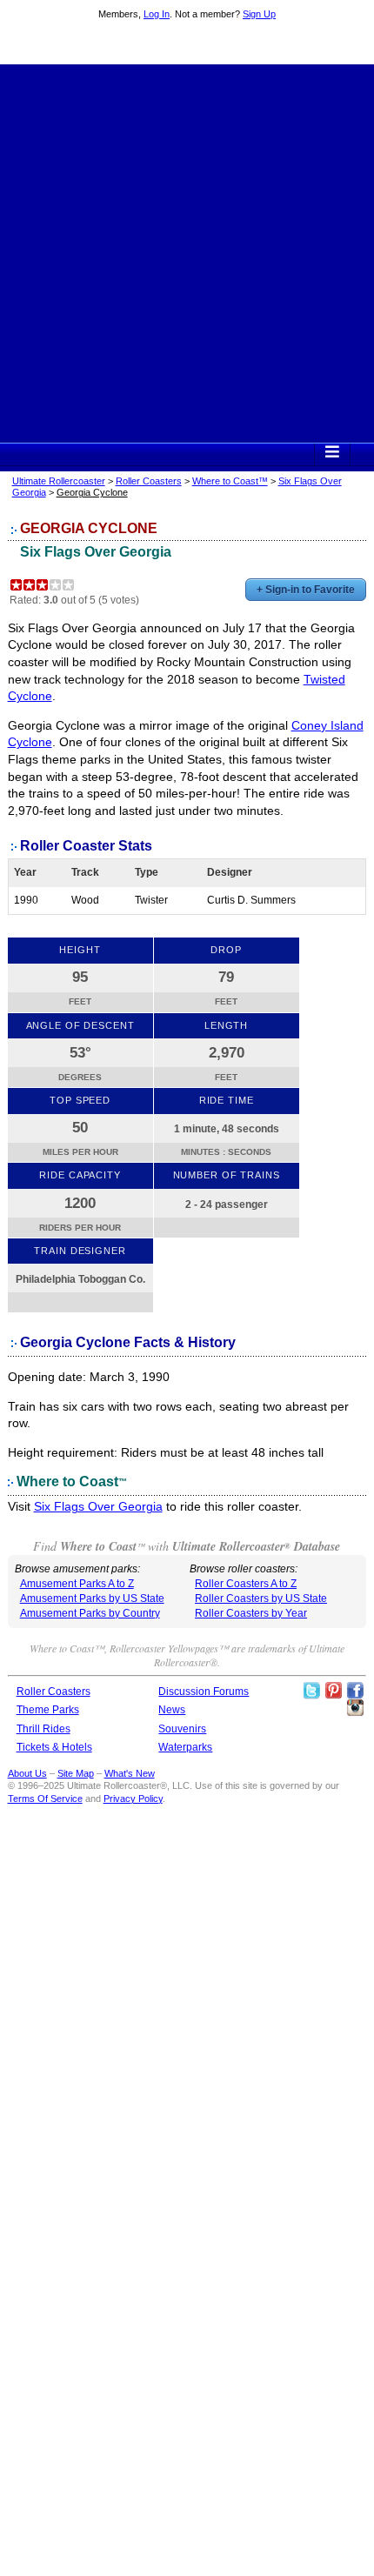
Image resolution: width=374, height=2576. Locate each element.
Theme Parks (48, 1710)
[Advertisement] (187, 251)
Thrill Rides (43, 1729)
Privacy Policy (133, 1799)
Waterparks (185, 1747)
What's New (130, 1773)
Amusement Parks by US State (92, 1598)
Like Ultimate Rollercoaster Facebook (355, 1691)
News (172, 1710)
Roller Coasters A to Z (246, 1584)
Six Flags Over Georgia (96, 552)
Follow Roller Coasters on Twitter (311, 1691)
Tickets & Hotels (54, 1747)
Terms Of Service (45, 1799)
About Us (27, 1773)
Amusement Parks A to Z (77, 1584)
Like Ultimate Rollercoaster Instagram (355, 1708)
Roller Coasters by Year (251, 1613)
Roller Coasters (149, 481)
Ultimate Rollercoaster (187, 44)
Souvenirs (182, 1729)
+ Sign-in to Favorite (306, 590)
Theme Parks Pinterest (333, 1691)
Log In (157, 14)
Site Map (76, 1773)
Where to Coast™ (230, 481)
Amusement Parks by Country (90, 1613)
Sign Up (259, 14)
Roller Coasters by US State (261, 1598)
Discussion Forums (204, 1692)
